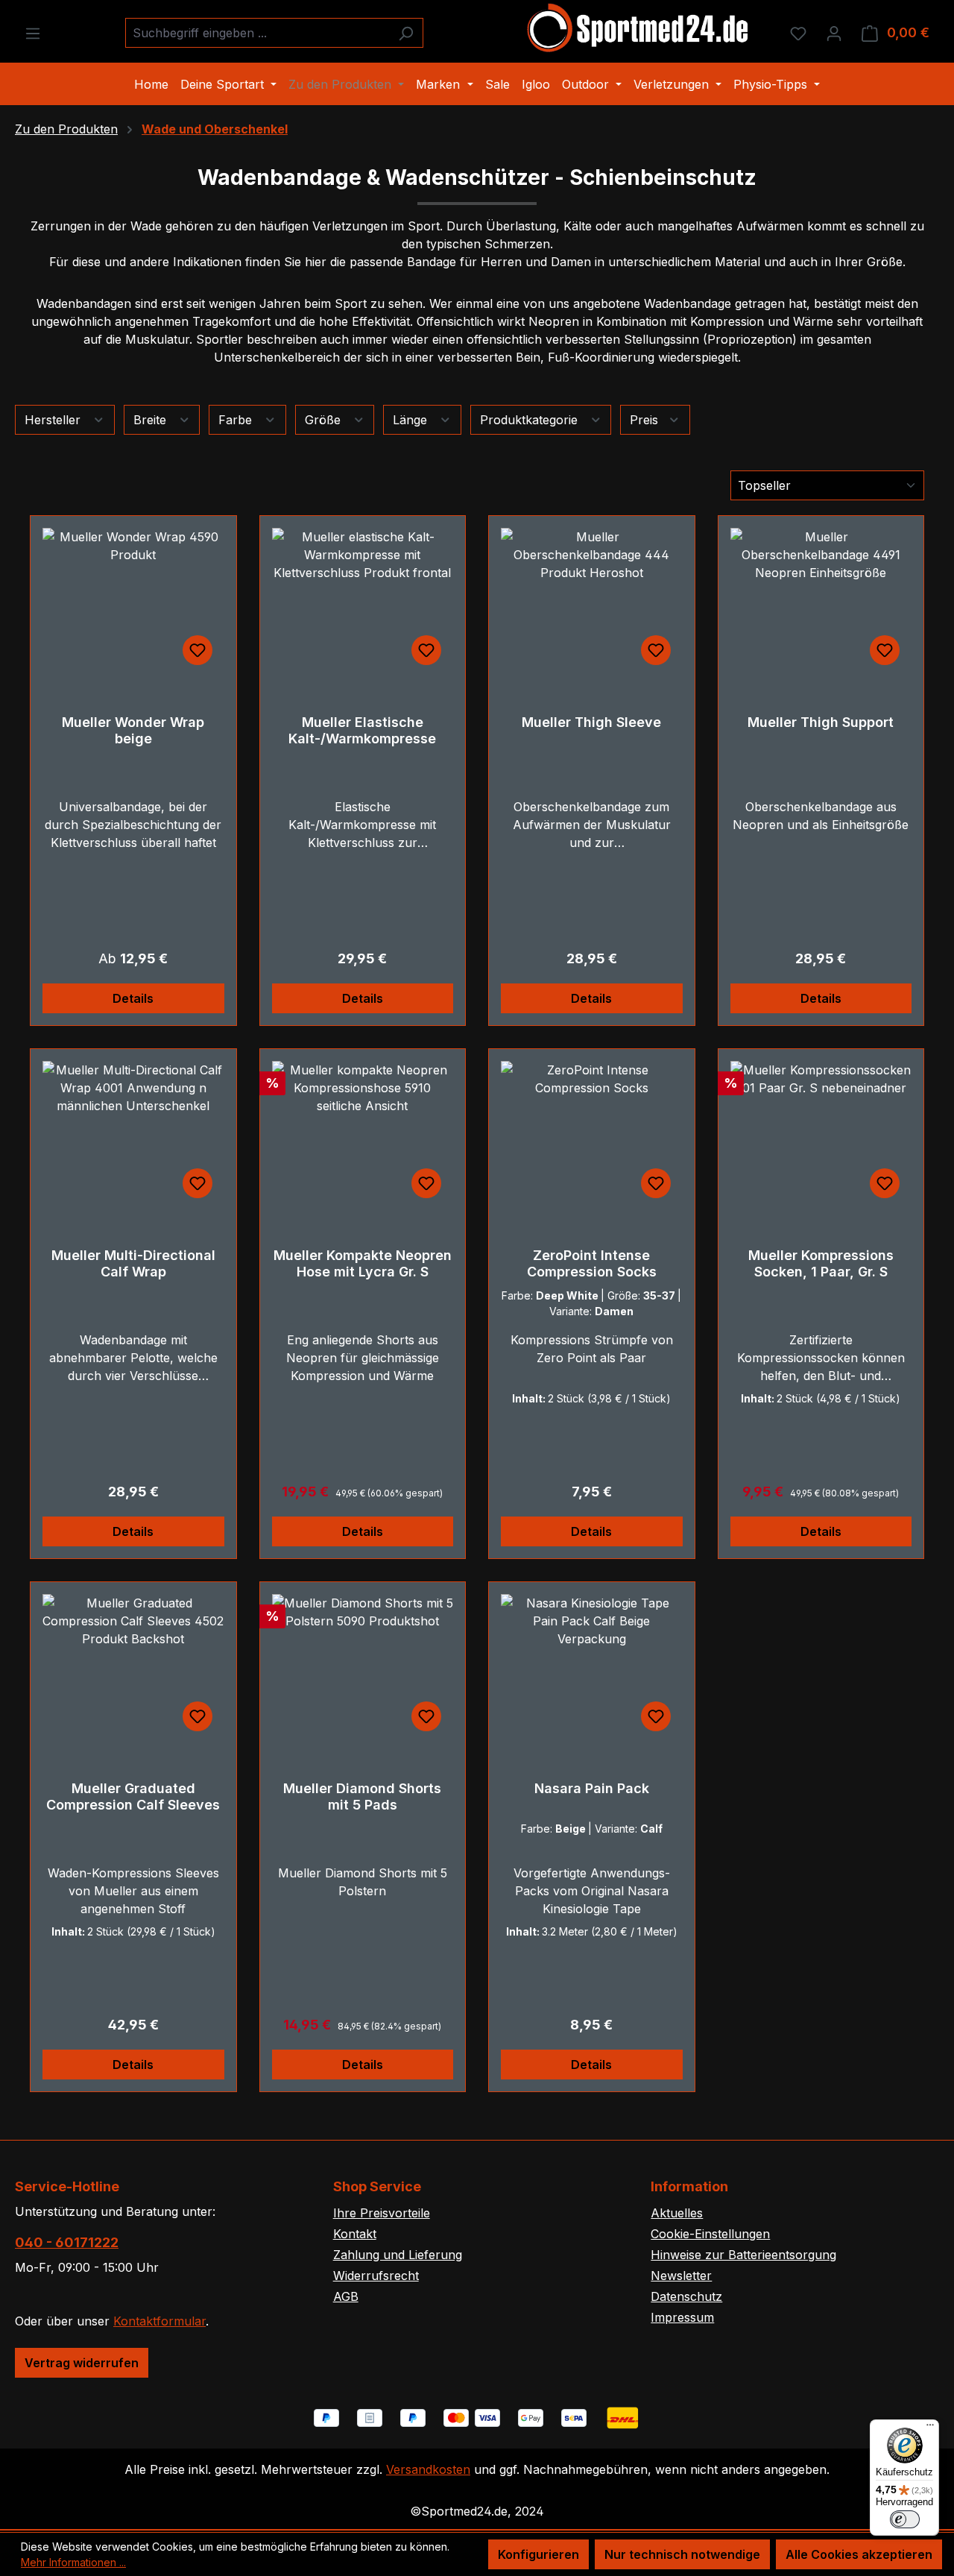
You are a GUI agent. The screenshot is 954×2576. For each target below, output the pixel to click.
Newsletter (681, 2276)
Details (133, 998)
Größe (325, 420)
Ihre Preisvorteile (382, 2213)
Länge (412, 420)
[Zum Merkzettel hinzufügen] (198, 650)
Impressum (682, 2317)
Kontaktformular (159, 2321)
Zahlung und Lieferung (398, 2255)
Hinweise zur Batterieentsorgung (743, 2255)
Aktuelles (677, 2213)
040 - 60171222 (67, 2242)
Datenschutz (686, 2296)
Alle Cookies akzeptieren (859, 2554)
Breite (152, 420)
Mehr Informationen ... (73, 2562)
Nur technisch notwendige (682, 2554)
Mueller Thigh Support (821, 722)
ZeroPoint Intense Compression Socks (592, 1263)
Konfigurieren (538, 2554)
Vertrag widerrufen (82, 2363)
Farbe (237, 420)
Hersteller (54, 420)
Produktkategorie (531, 420)
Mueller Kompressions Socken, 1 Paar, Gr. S (821, 1263)
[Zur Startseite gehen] (639, 30)
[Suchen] (406, 33)
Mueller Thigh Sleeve (591, 722)
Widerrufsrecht (376, 2276)
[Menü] (33, 33)
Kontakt (355, 2234)
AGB (346, 2296)
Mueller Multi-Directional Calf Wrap (133, 1263)
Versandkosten (428, 2469)
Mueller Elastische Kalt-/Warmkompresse (362, 730)
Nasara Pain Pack (592, 1788)
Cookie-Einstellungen (710, 2234)
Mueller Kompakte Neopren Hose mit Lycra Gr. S (363, 1263)
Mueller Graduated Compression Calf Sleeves (133, 1796)
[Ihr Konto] (834, 33)
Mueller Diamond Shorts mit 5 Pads (362, 1796)
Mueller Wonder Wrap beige (133, 730)
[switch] (905, 2519)
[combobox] (257, 33)
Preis (646, 420)
